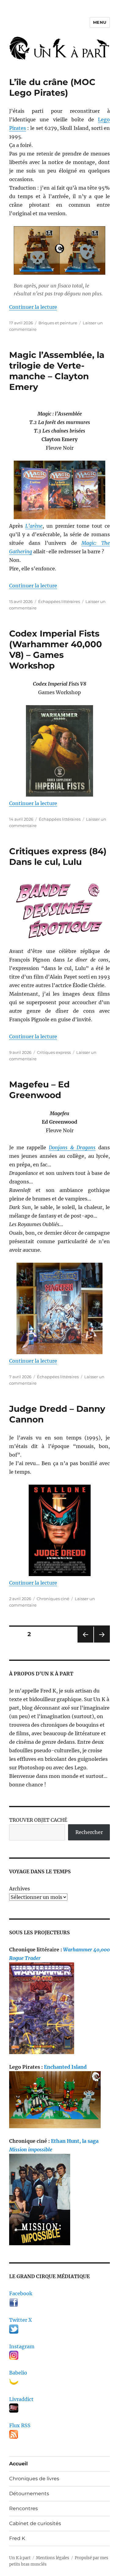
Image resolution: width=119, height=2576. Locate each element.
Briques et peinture (58, 323)
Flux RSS (20, 2425)
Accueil (18, 2464)
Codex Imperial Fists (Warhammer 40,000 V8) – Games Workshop (56, 649)
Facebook (21, 2293)
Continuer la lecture (33, 307)
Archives (20, 1889)
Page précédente (84, 1642)
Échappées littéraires (59, 601)
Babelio (18, 2373)
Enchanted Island (65, 2067)
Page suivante (101, 1642)
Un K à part (20, 2558)
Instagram (22, 2346)
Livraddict (21, 2399)
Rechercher (89, 1832)
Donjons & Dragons (72, 1147)
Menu (100, 22)
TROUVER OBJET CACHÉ (38, 1820)
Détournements (29, 2494)
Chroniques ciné (53, 1599)
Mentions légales (53, 2558)
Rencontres (23, 2508)
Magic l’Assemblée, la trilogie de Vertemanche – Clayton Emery (57, 371)
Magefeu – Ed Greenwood (39, 1090)
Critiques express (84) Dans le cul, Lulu (58, 856)
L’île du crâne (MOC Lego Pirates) (52, 87)
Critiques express (54, 1052)
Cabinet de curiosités (35, 2523)
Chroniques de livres (34, 2479)
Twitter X (20, 2320)
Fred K (17, 2538)
